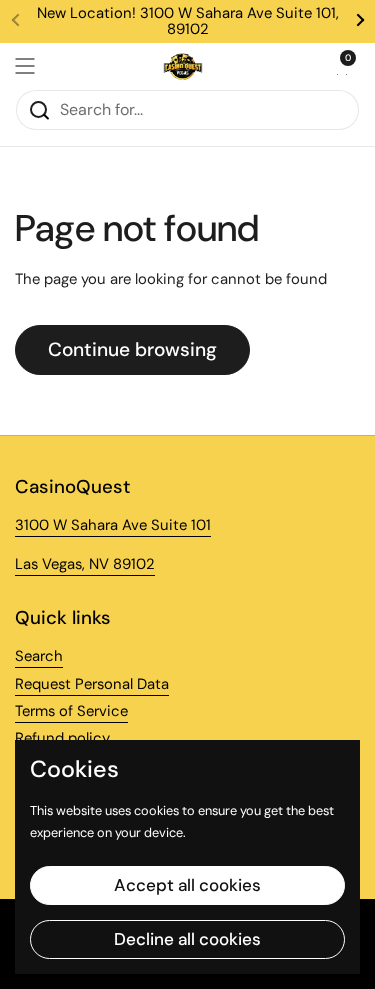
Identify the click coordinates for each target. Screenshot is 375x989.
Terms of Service (71, 711)
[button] (340, 66)
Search (39, 656)
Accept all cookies (187, 885)
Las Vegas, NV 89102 (85, 564)
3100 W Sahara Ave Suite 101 (113, 525)
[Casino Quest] (183, 66)
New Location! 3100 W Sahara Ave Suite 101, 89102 (188, 21)
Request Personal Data (92, 684)
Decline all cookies (187, 939)
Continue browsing (132, 349)
